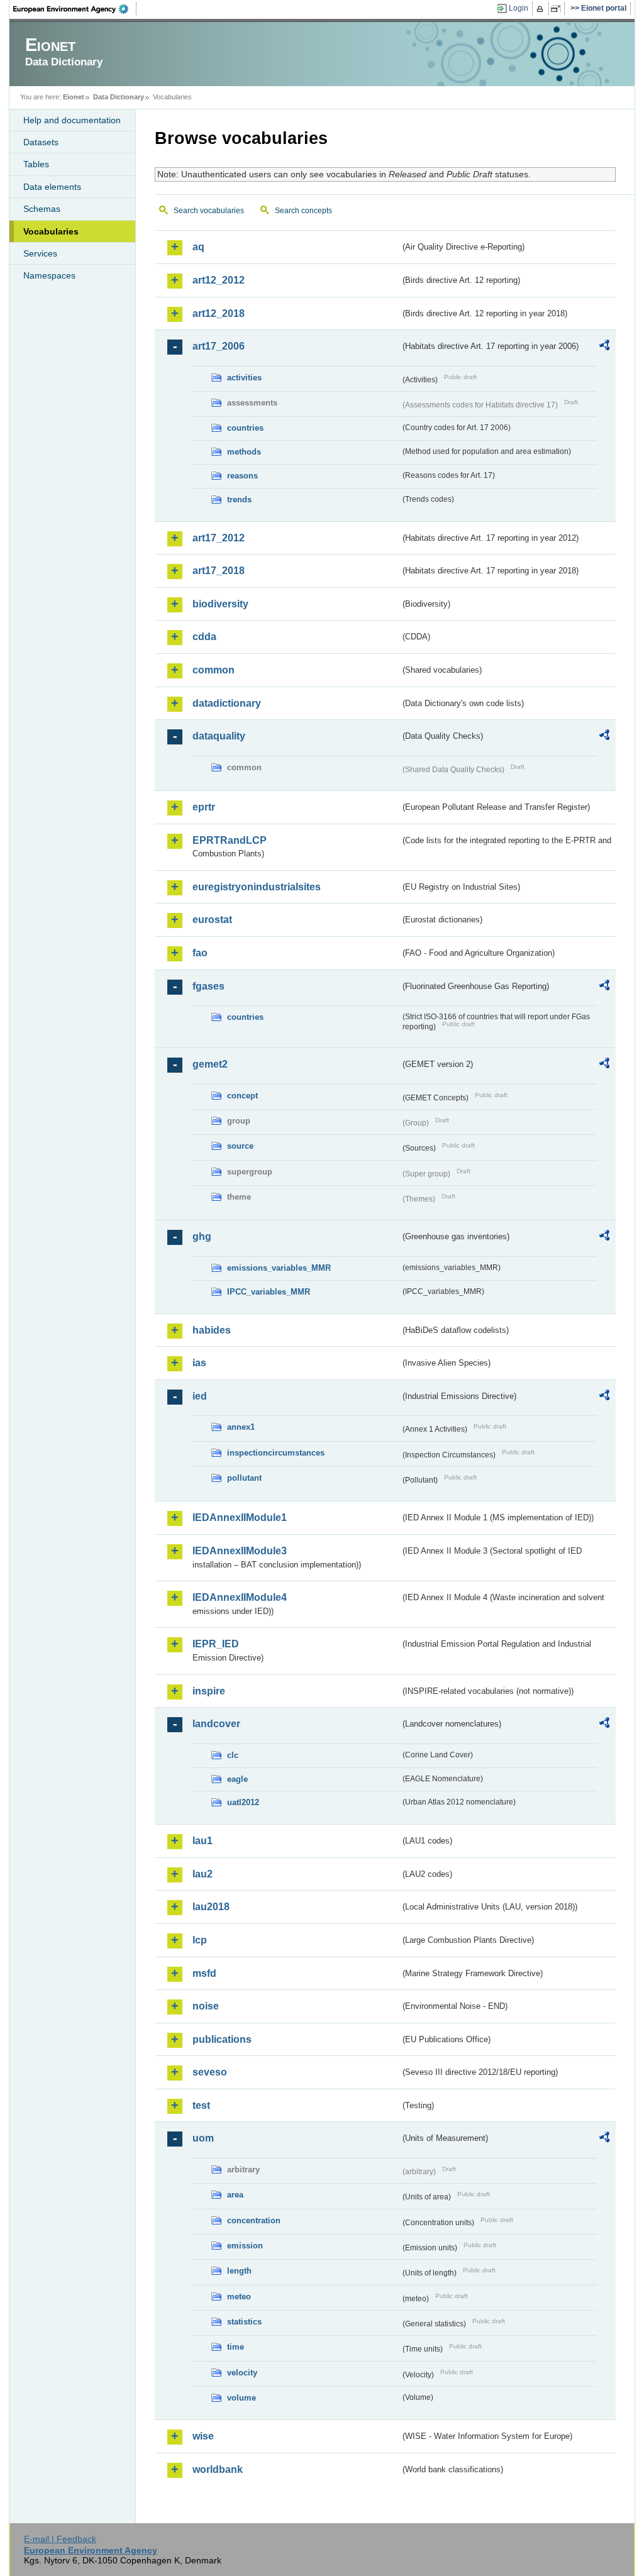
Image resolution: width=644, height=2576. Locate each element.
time (236, 2347)
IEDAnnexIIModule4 (240, 1597)
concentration (254, 2220)
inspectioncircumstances (276, 1453)
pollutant (244, 1478)
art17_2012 (219, 538)
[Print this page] (542, 9)
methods (244, 452)
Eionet (74, 97)
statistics (244, 2322)
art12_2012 (219, 280)
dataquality (219, 736)
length (239, 2271)
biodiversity (220, 604)
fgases (208, 986)
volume (241, 2398)
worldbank (218, 2469)
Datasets (41, 142)
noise (206, 2006)
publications (222, 2039)
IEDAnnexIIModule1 (240, 1517)
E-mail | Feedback (60, 2539)
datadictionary (227, 703)
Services (40, 253)
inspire (209, 1691)
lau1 (203, 1841)
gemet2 (210, 1064)
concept (242, 1096)
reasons (242, 476)
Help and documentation (72, 120)
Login (519, 8)
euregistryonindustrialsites (257, 887)
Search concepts (303, 211)
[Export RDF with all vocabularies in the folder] (604, 347)
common (214, 670)
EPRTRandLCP (230, 840)
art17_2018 (219, 571)
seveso (210, 2072)
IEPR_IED (216, 1644)
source (240, 1146)
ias (199, 1363)
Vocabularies (51, 231)
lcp (200, 1940)
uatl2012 (243, 1802)
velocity (242, 2373)
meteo (239, 2297)
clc (233, 1755)
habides (212, 1330)
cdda (204, 637)
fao (200, 953)
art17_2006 (219, 346)
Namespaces (49, 275)
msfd (204, 1973)
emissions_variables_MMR (279, 1268)
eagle (237, 1779)
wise (203, 2436)
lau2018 (211, 1907)
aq (198, 247)
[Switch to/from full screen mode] (558, 9)
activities (244, 378)
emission (245, 2246)
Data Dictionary (119, 97)
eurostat (212, 920)
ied (200, 1396)
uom (203, 2138)
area (235, 2195)
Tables (36, 164)
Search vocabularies (209, 211)
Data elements (52, 187)
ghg (202, 1236)
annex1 (241, 1427)
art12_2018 (219, 313)
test (201, 2105)
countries (245, 428)
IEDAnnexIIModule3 (240, 1551)
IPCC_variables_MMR (269, 1292)
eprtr (204, 807)
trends (239, 500)
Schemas (42, 209)
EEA (75, 9)
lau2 (203, 1874)
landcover (216, 1724)
